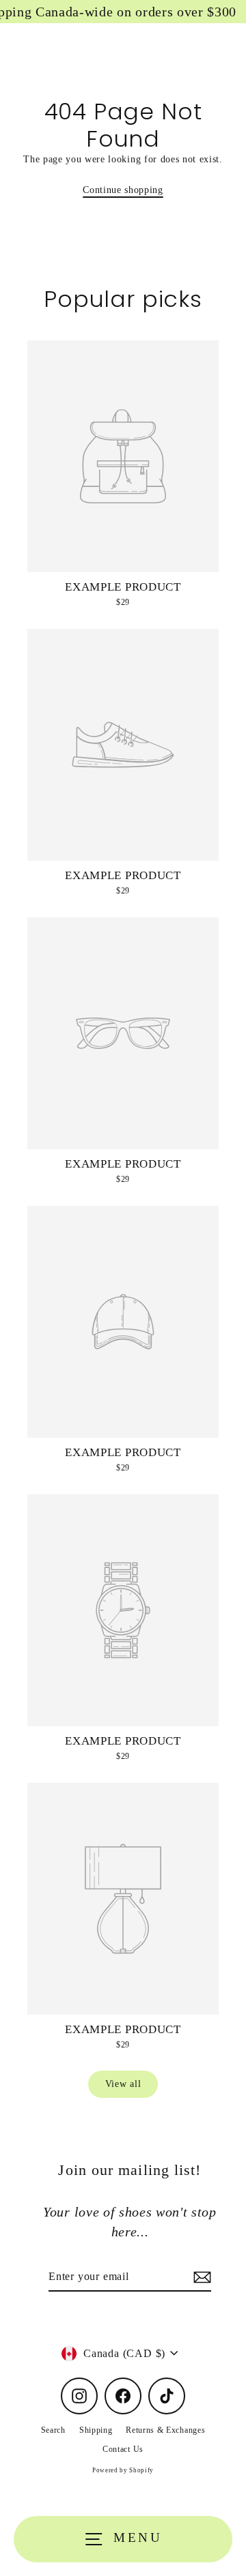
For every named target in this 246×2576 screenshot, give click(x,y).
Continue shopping (123, 190)
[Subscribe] (200, 2277)
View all (123, 2084)
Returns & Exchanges (165, 2430)
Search (53, 2430)
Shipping (96, 2430)
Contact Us (123, 2449)
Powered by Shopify (123, 2470)
